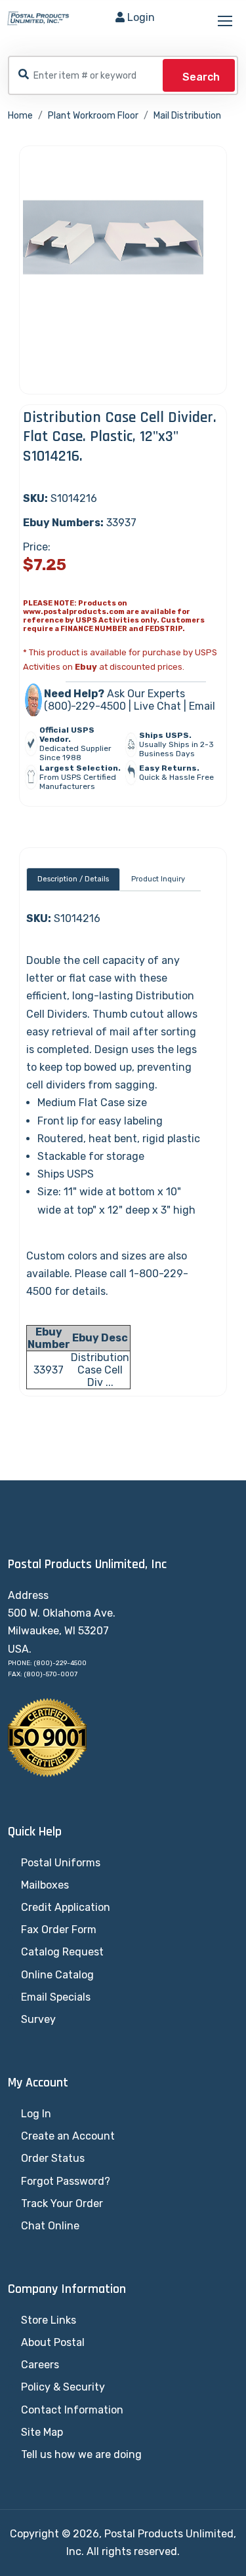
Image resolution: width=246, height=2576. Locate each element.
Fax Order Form (59, 1930)
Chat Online (50, 2226)
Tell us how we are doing (81, 2454)
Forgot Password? (66, 2181)
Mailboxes (45, 1885)
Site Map (42, 2432)
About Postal (53, 2342)
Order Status (53, 2158)
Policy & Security (63, 2387)
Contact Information (72, 2410)
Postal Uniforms (61, 1863)
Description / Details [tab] (73, 879)
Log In (36, 2114)
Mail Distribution (187, 116)
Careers (40, 2365)
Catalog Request (62, 1952)
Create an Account (68, 2136)
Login (141, 17)
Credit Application (66, 1907)
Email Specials (56, 1997)
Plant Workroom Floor (93, 116)
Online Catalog (57, 1975)
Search (201, 77)
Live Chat (157, 706)
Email (202, 706)
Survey (38, 2019)
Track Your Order (62, 2203)
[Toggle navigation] (226, 22)
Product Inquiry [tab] (158, 879)
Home (20, 116)
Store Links (49, 2320)
